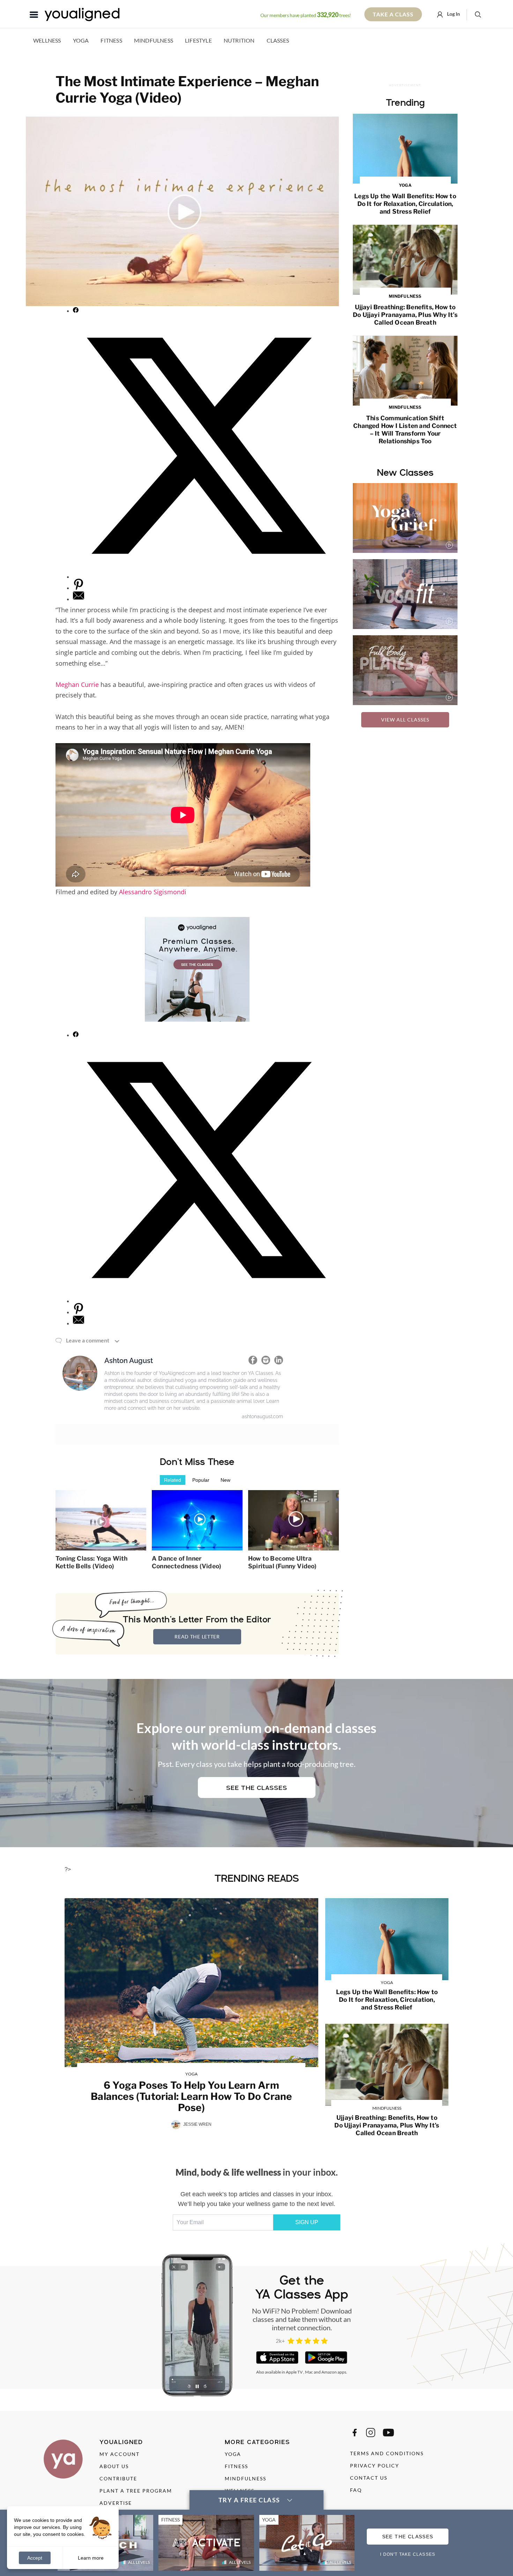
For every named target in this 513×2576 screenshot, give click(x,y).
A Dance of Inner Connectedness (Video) (187, 1562)
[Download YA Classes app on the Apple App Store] (277, 2357)
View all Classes (405, 720)
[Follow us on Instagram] (371, 2433)
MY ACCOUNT (120, 2454)
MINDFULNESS (246, 2478)
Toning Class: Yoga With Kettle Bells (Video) (92, 1562)
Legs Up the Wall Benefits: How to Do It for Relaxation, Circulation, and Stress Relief (405, 199)
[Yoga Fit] (405, 594)
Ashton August (129, 1361)
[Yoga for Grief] (405, 518)
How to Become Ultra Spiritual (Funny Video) (282, 1562)
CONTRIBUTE (118, 2478)
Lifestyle (198, 40)
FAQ (356, 2490)
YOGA (233, 2454)
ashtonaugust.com (262, 1416)
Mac (309, 2372)
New (225, 1480)
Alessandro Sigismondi (153, 892)
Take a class (393, 14)
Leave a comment (88, 1340)
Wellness (47, 40)
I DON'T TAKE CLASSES (408, 2554)
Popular (201, 1480)
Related (173, 1480)
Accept (35, 2558)
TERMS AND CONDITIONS (387, 2453)
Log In (453, 14)
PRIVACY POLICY (375, 2466)
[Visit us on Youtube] (388, 2433)
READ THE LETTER (197, 1637)
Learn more (91, 2558)
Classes (278, 40)
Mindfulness (154, 40)
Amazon (329, 2372)
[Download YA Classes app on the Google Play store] (326, 2357)
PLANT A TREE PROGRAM (136, 2491)
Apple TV (294, 2372)
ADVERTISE (116, 2503)
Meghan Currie (77, 684)
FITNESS (236, 2466)
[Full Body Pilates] (405, 670)
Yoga (81, 40)
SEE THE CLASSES (408, 2537)
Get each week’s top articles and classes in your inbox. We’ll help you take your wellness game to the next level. (257, 2199)
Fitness (111, 40)
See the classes (257, 1788)
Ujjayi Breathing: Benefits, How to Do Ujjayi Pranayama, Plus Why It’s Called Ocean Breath (405, 310)
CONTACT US (369, 2478)
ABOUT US (114, 2466)
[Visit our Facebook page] (355, 2433)
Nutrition (239, 40)
